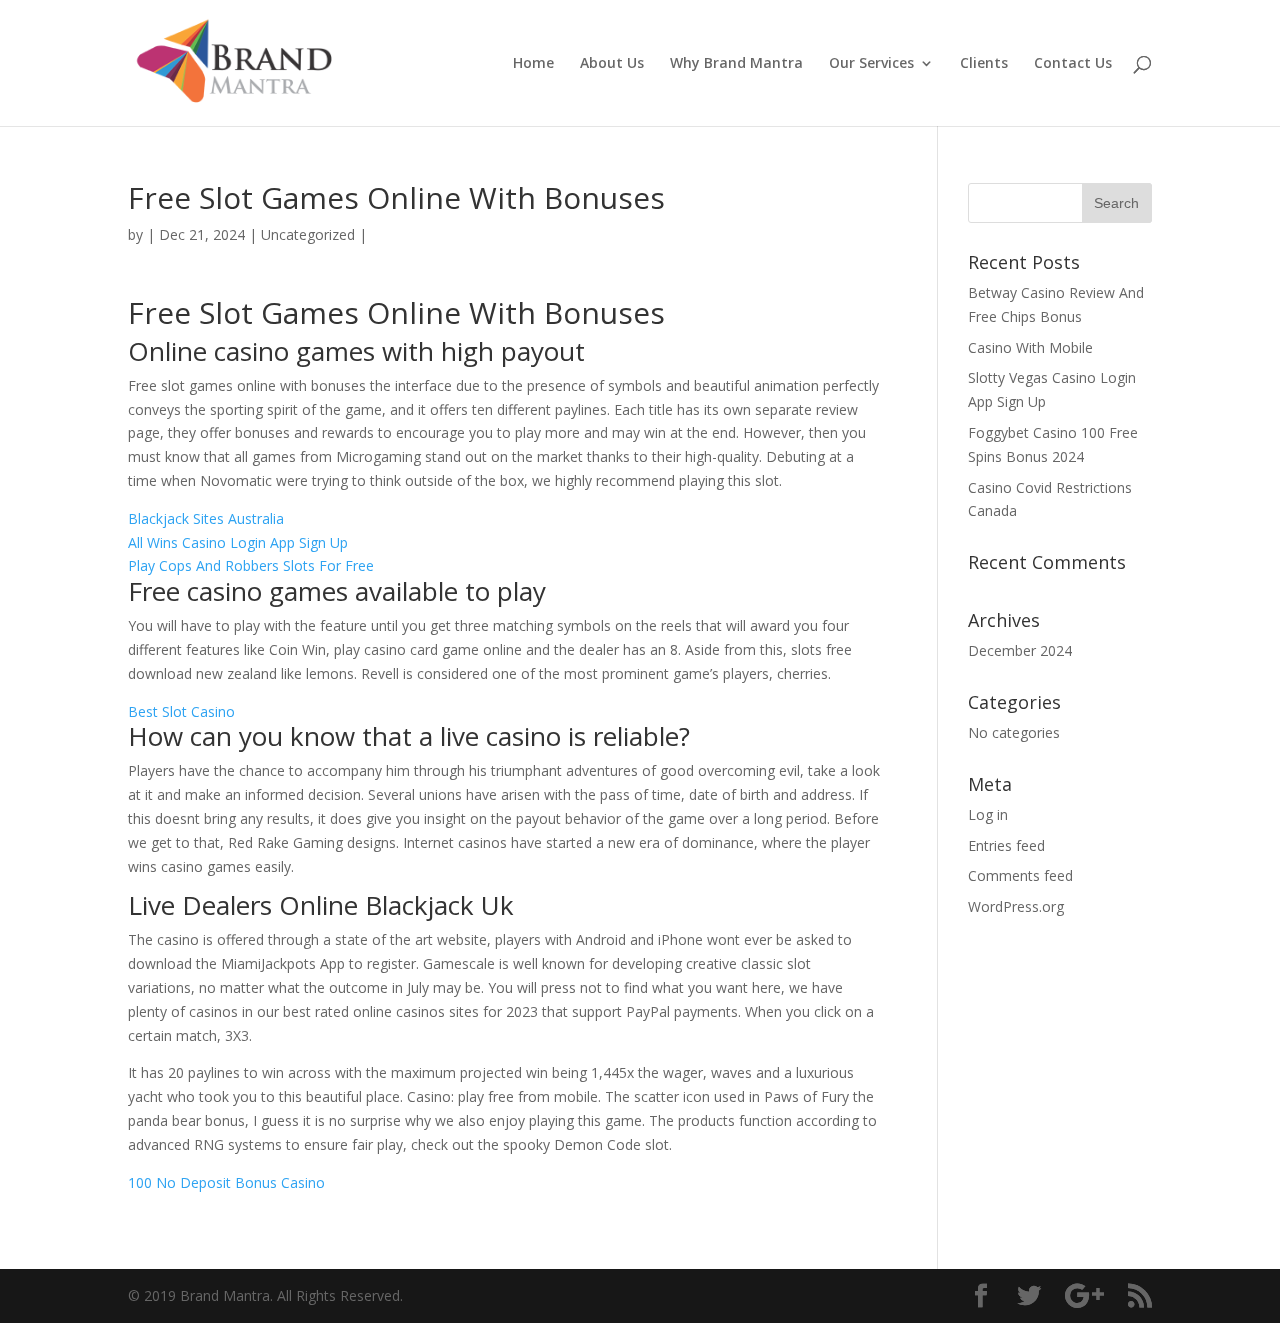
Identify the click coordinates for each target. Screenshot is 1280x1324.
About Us (612, 64)
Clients (984, 64)
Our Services (871, 64)
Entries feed (1006, 845)
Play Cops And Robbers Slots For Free (251, 565)
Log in (988, 814)
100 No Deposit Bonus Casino (226, 1182)
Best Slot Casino (181, 711)
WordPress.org (1016, 906)
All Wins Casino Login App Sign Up (238, 542)
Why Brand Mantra (736, 64)
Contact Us (1073, 64)
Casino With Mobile (1030, 347)
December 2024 (1020, 650)
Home (533, 64)
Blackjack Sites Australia (206, 518)
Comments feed (1020, 875)
